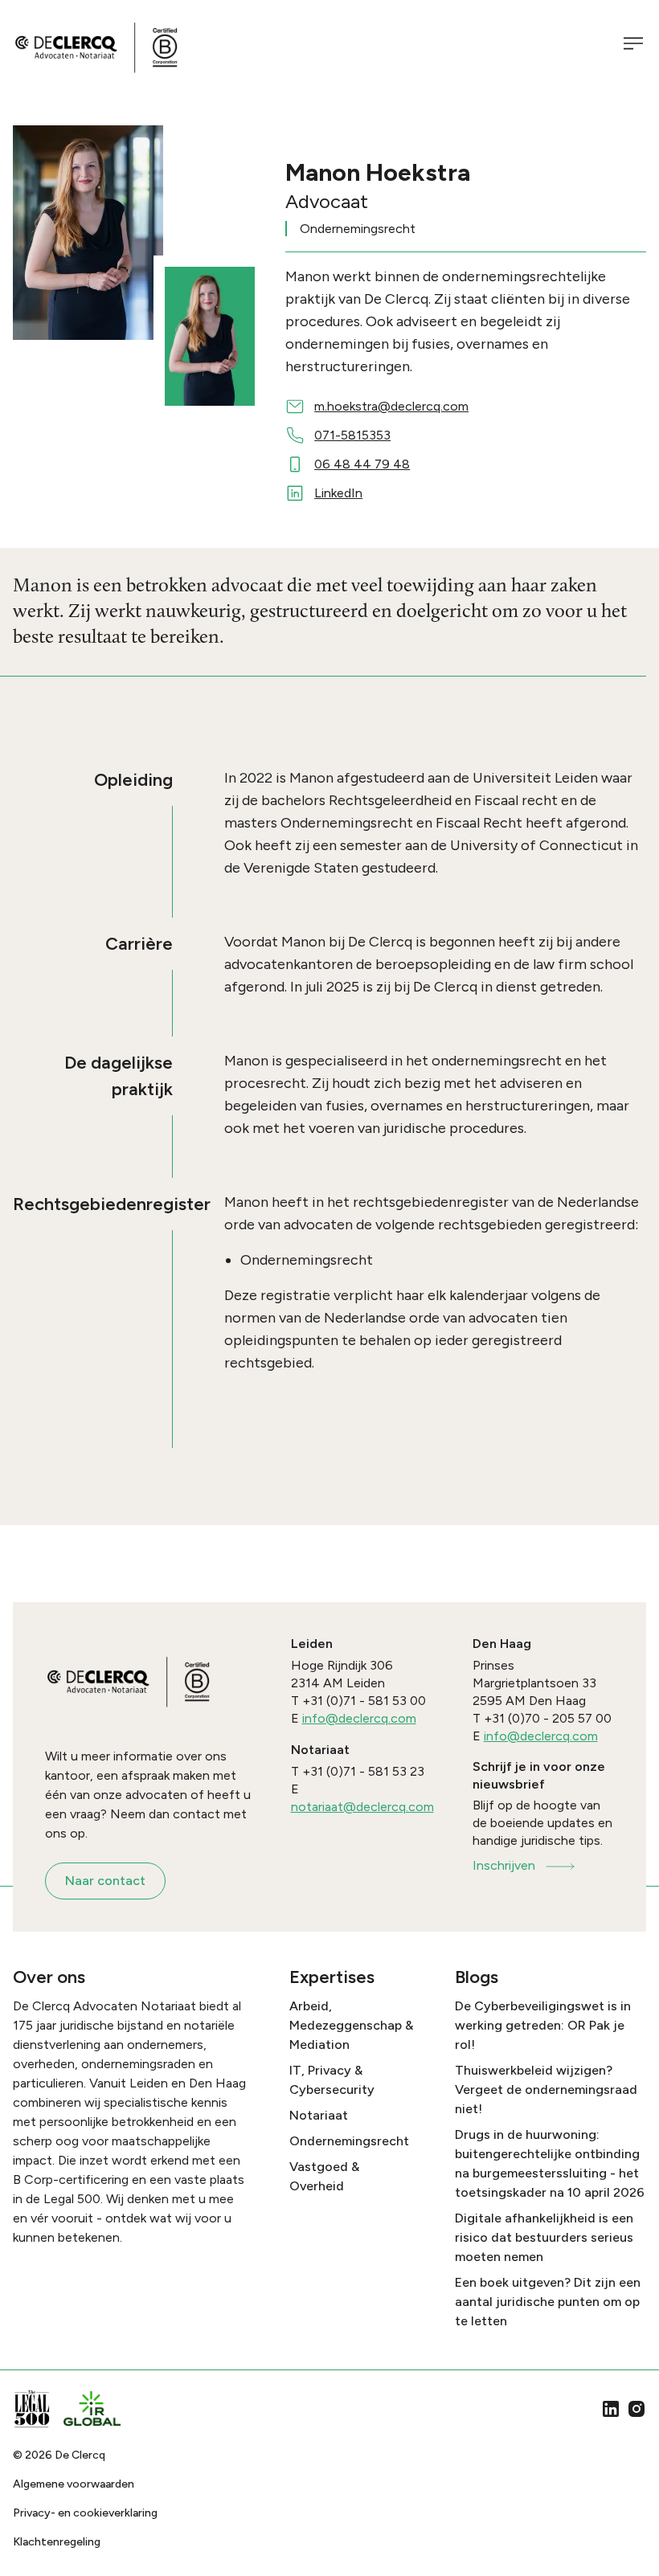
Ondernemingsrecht (349, 2141)
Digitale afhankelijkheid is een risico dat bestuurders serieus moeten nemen (544, 2237)
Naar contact (105, 1881)
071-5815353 (352, 435)
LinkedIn (338, 493)
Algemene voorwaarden (74, 2484)
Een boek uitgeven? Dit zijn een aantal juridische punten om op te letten (548, 2302)
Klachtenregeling (57, 2542)
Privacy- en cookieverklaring (85, 2513)
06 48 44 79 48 (362, 464)
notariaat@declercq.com (362, 1807)
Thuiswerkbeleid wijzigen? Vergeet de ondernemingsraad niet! (546, 2089)
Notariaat (319, 2115)
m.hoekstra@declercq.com (391, 406)
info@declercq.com (359, 1718)
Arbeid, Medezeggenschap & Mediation (351, 2025)
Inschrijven (504, 1865)
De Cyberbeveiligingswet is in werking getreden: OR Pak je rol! (543, 2025)
